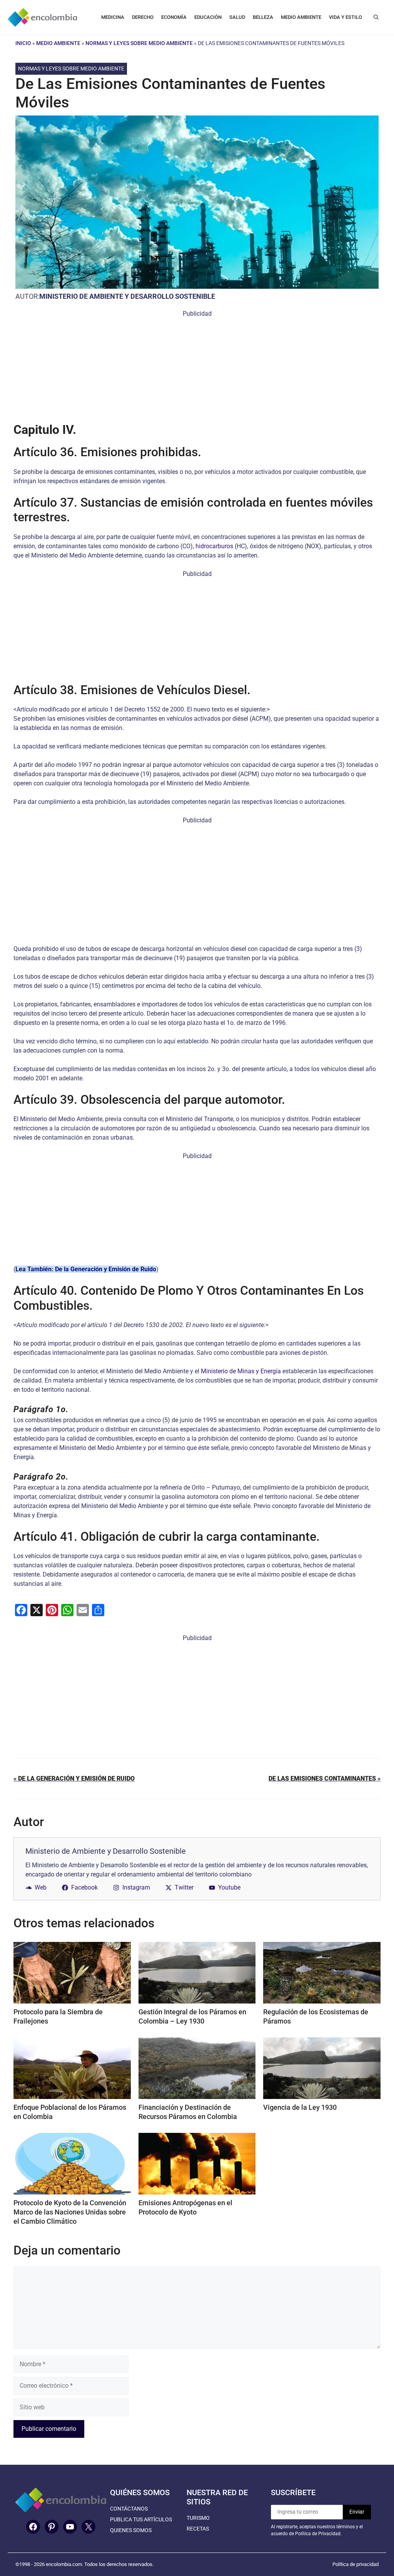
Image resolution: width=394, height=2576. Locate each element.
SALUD (237, 17)
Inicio (23, 43)
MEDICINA (113, 17)
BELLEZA (263, 17)
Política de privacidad (356, 2564)
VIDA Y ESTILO (346, 17)
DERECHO (143, 17)
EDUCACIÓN (208, 17)
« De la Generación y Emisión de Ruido (74, 1778)
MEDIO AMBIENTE (301, 17)
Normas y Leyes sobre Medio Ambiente (139, 43)
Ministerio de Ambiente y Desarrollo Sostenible (127, 296)
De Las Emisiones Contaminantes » (325, 1778)
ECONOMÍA (174, 17)
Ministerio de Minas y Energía (241, 1371)
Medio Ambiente (58, 43)
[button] (376, 17)
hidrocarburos (214, 546)
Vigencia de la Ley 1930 (300, 2107)
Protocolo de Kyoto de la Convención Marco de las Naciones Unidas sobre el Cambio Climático (70, 2212)
